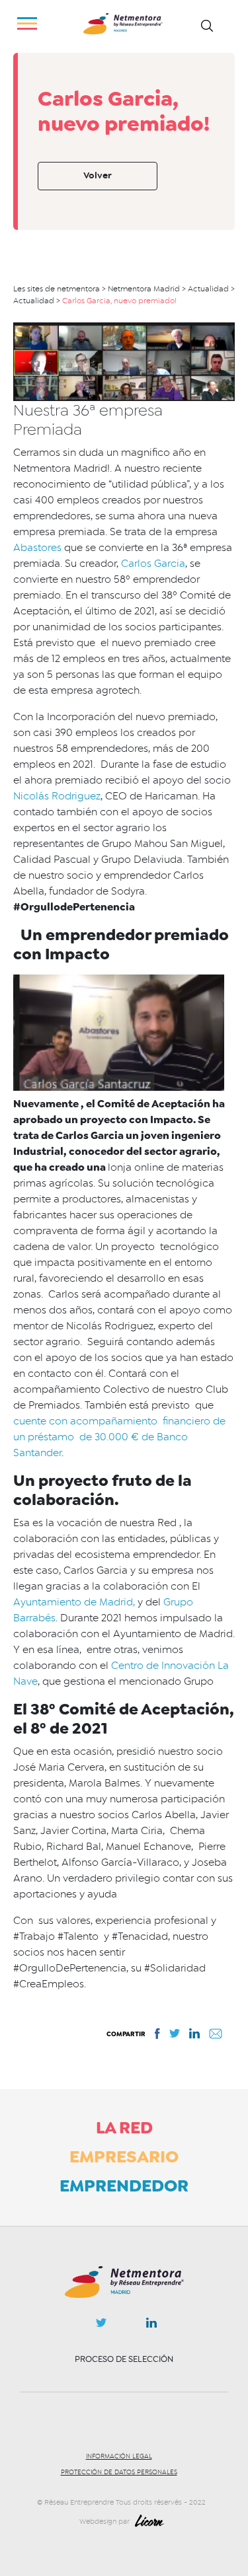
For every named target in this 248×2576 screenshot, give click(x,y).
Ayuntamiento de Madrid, (74, 1602)
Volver (98, 175)
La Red (124, 2127)
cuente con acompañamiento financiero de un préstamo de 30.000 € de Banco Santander (119, 1437)
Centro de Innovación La (170, 1666)
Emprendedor (124, 2186)
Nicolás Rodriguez (57, 796)
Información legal (119, 2456)
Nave (25, 1681)
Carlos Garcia (153, 564)
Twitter (101, 2326)
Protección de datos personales (119, 2472)
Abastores (37, 548)
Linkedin (151, 2326)
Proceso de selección (124, 2359)
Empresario (124, 2156)
